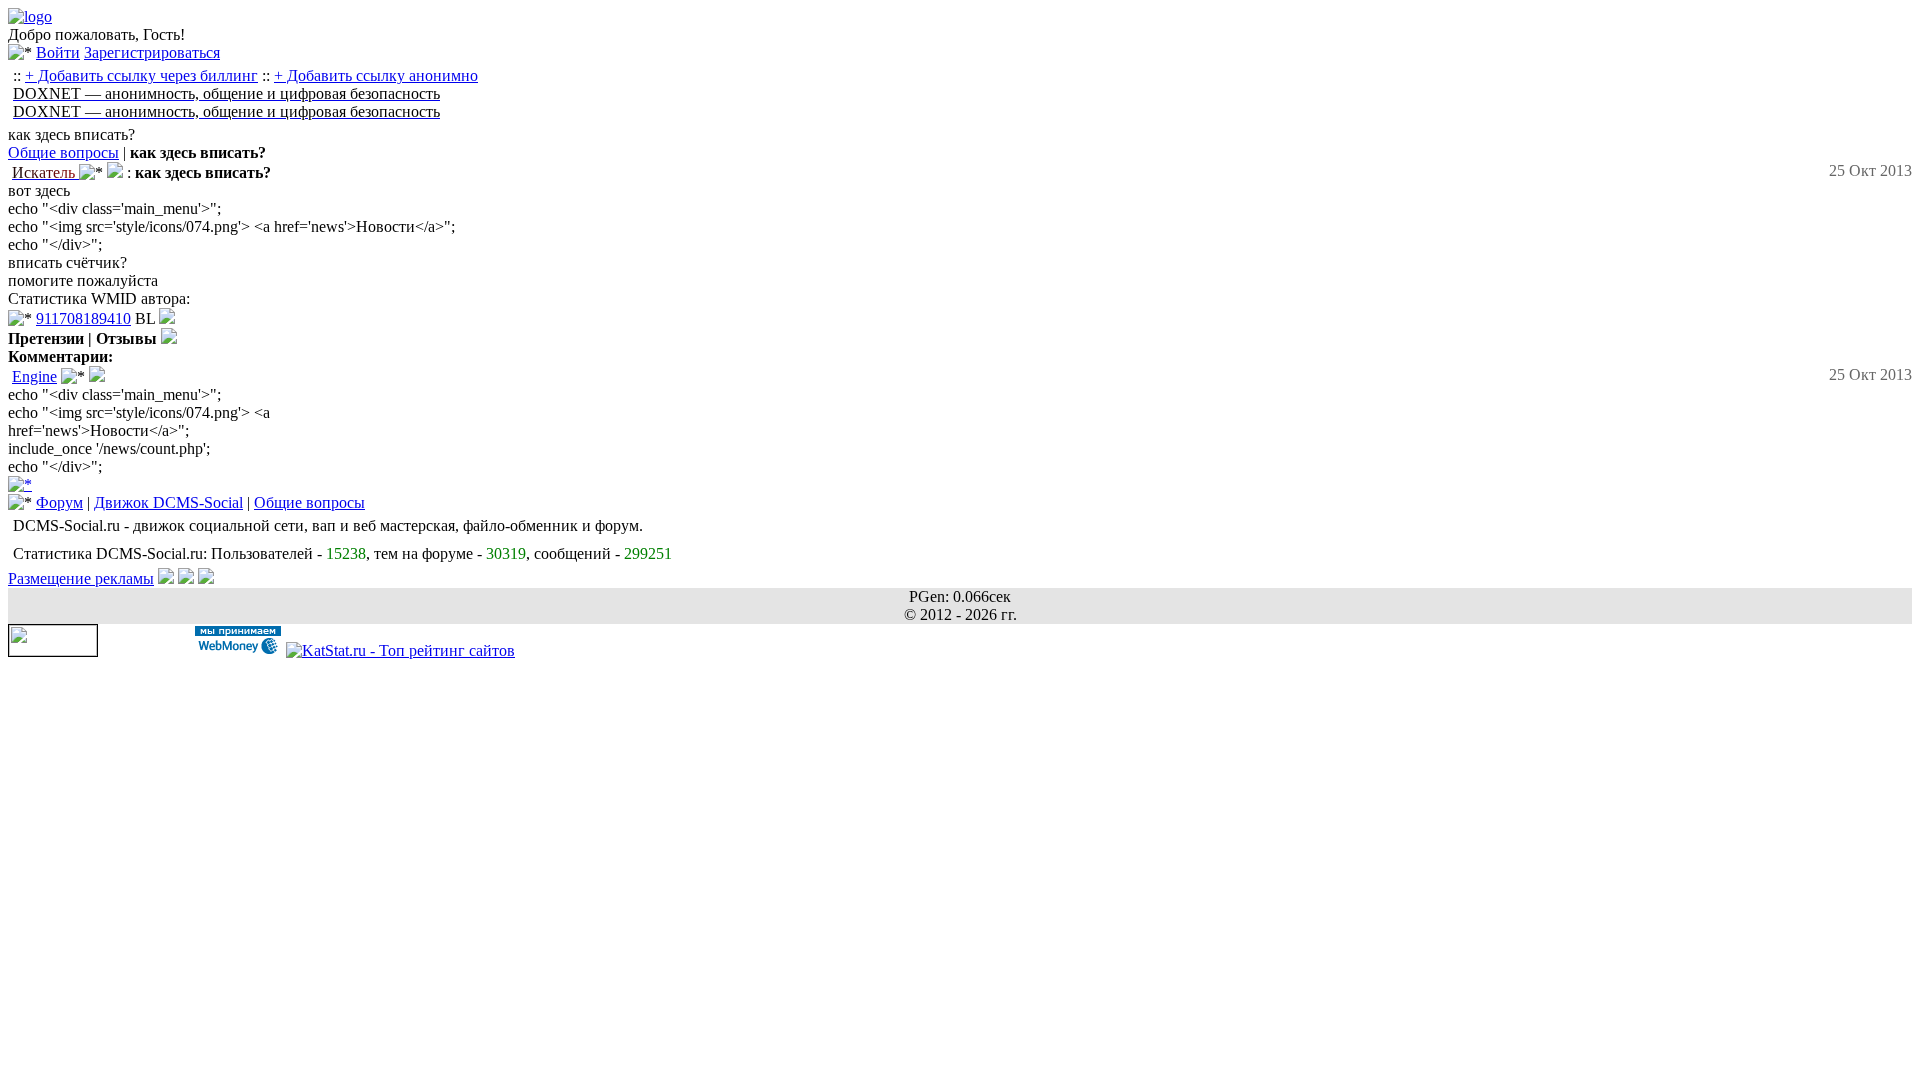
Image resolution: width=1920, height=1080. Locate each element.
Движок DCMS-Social (168, 502)
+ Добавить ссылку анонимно (376, 75)
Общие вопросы (63, 152)
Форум (59, 502)
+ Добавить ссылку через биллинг (141, 75)
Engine (34, 376)
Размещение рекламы (81, 578)
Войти (58, 52)
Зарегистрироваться (152, 52)
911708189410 (83, 318)
